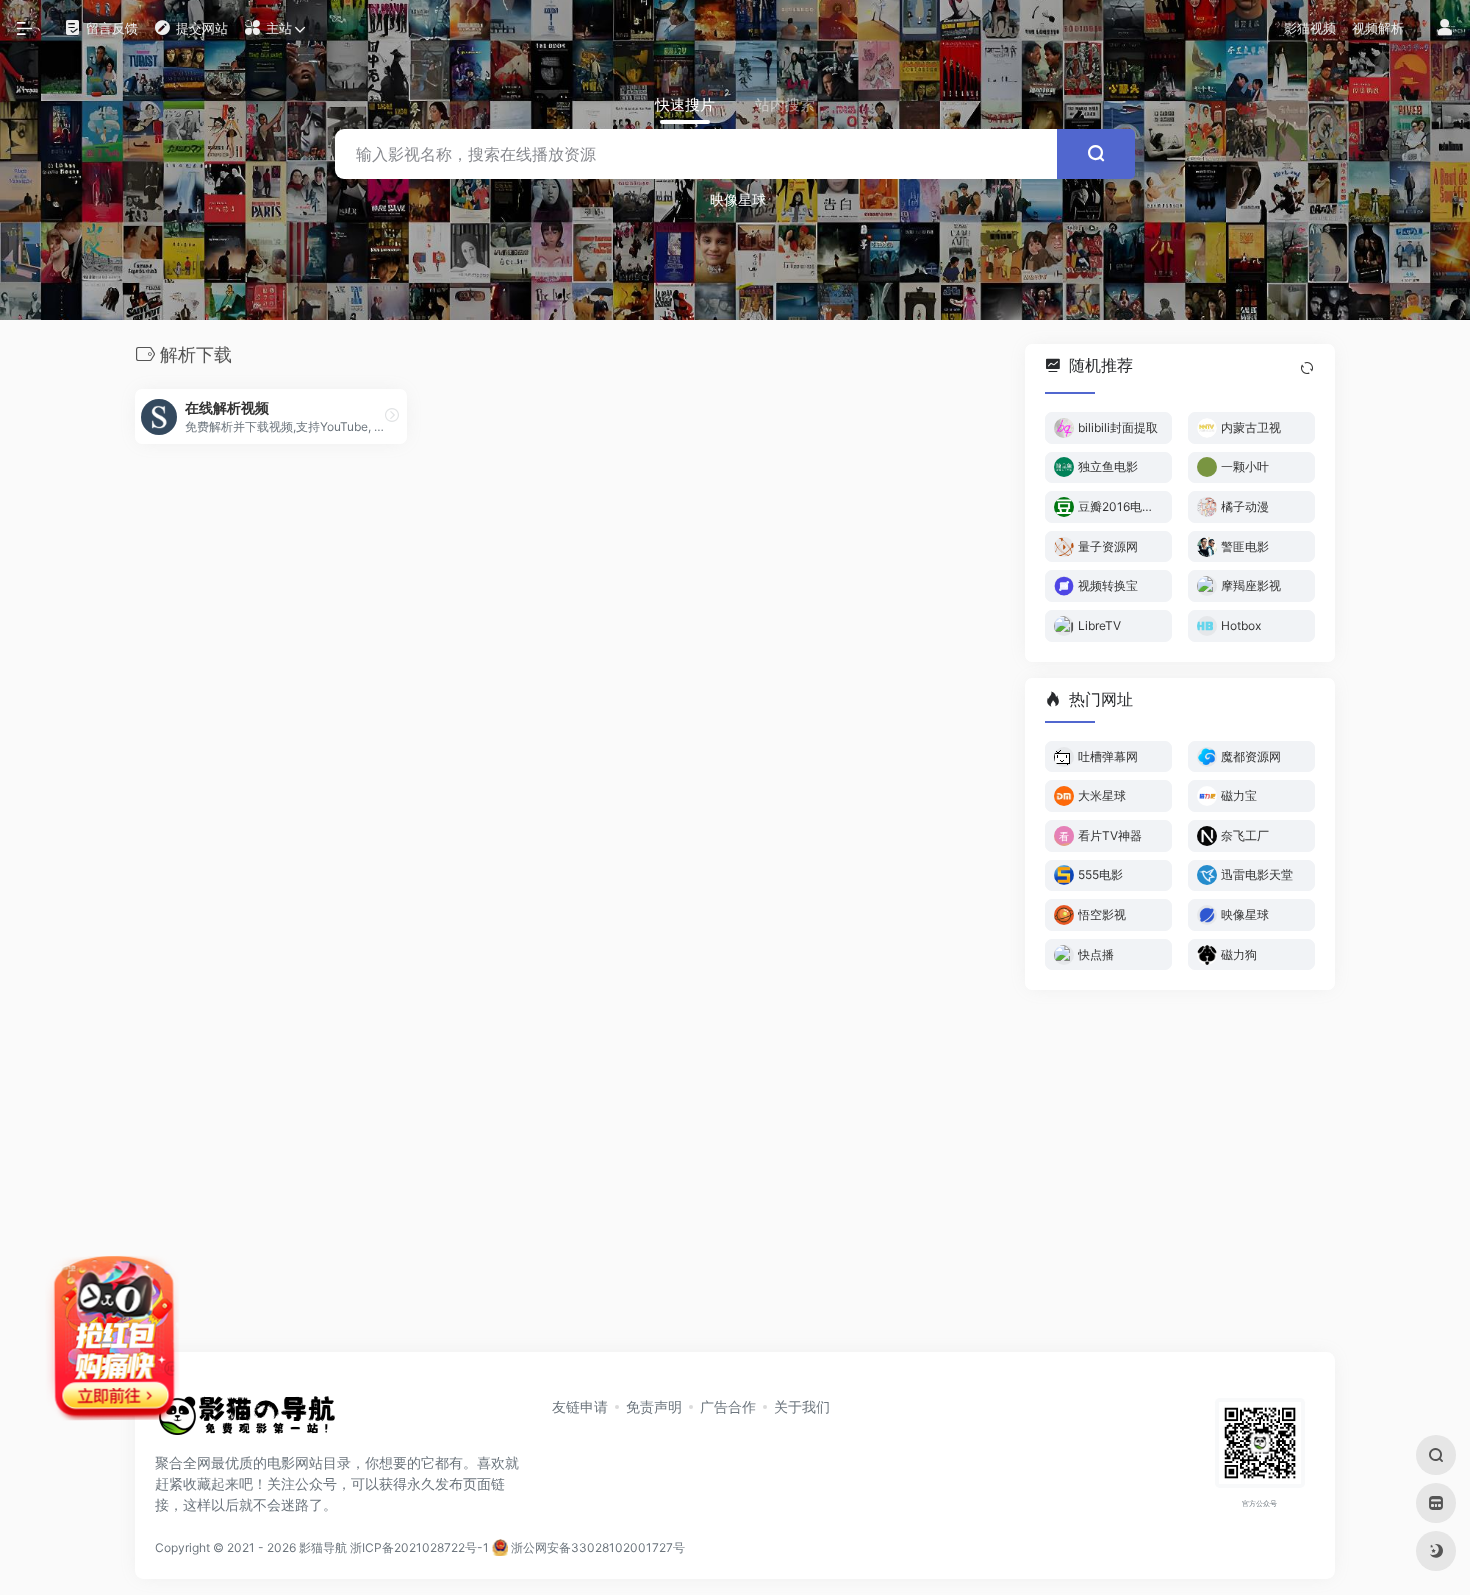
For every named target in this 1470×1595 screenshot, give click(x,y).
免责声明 (654, 1406)
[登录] (1445, 28)
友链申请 (580, 1406)
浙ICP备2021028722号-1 (419, 1547)
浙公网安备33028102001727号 (596, 1547)
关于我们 (802, 1406)
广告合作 (728, 1406)
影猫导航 (323, 1547)
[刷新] (1307, 368)
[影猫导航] (245, 1422)
